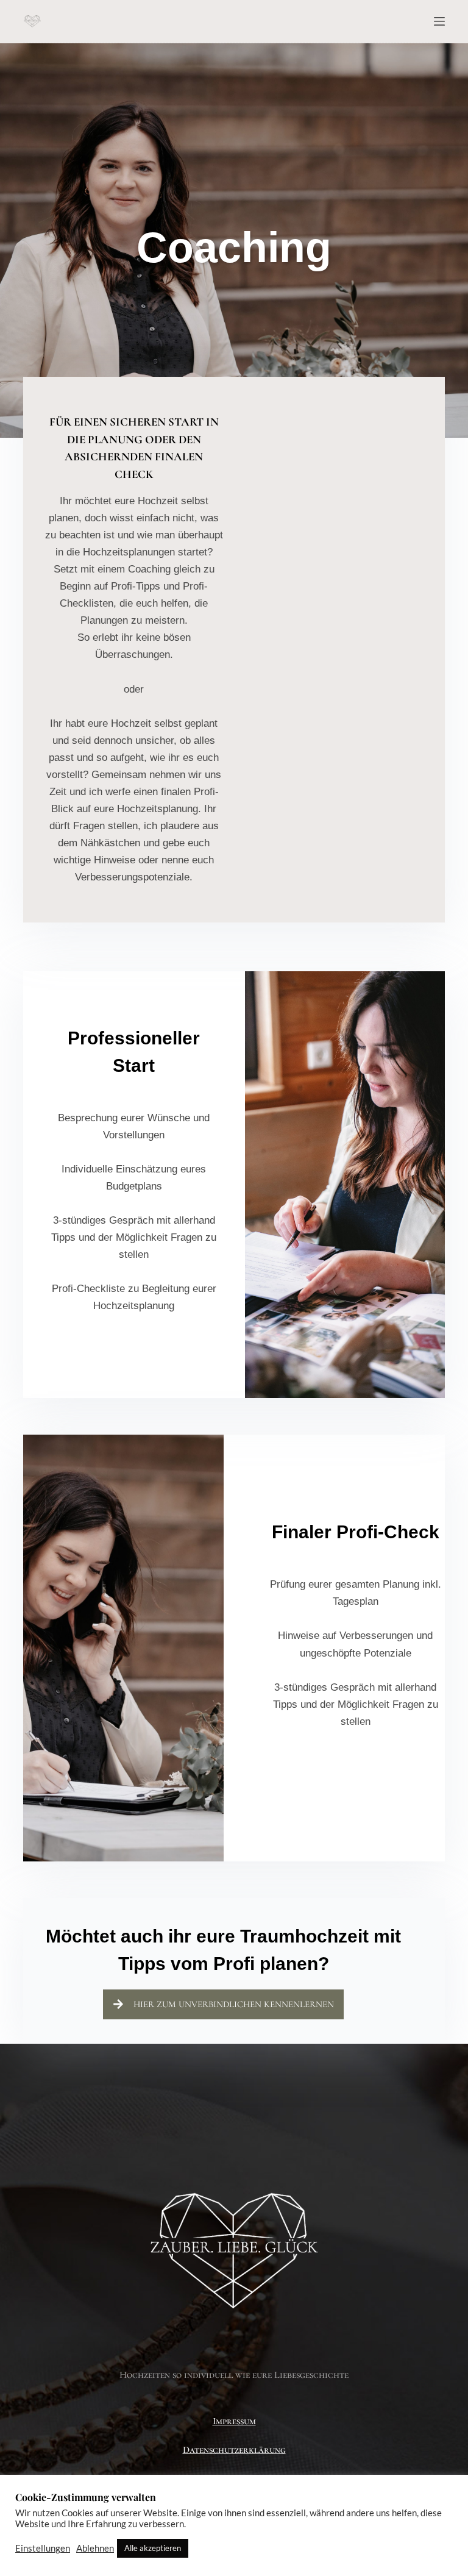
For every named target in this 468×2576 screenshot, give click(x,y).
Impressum (234, 2421)
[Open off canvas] (439, 21)
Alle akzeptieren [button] (153, 2548)
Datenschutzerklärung (234, 2450)
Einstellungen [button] (43, 2548)
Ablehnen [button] (95, 2548)
